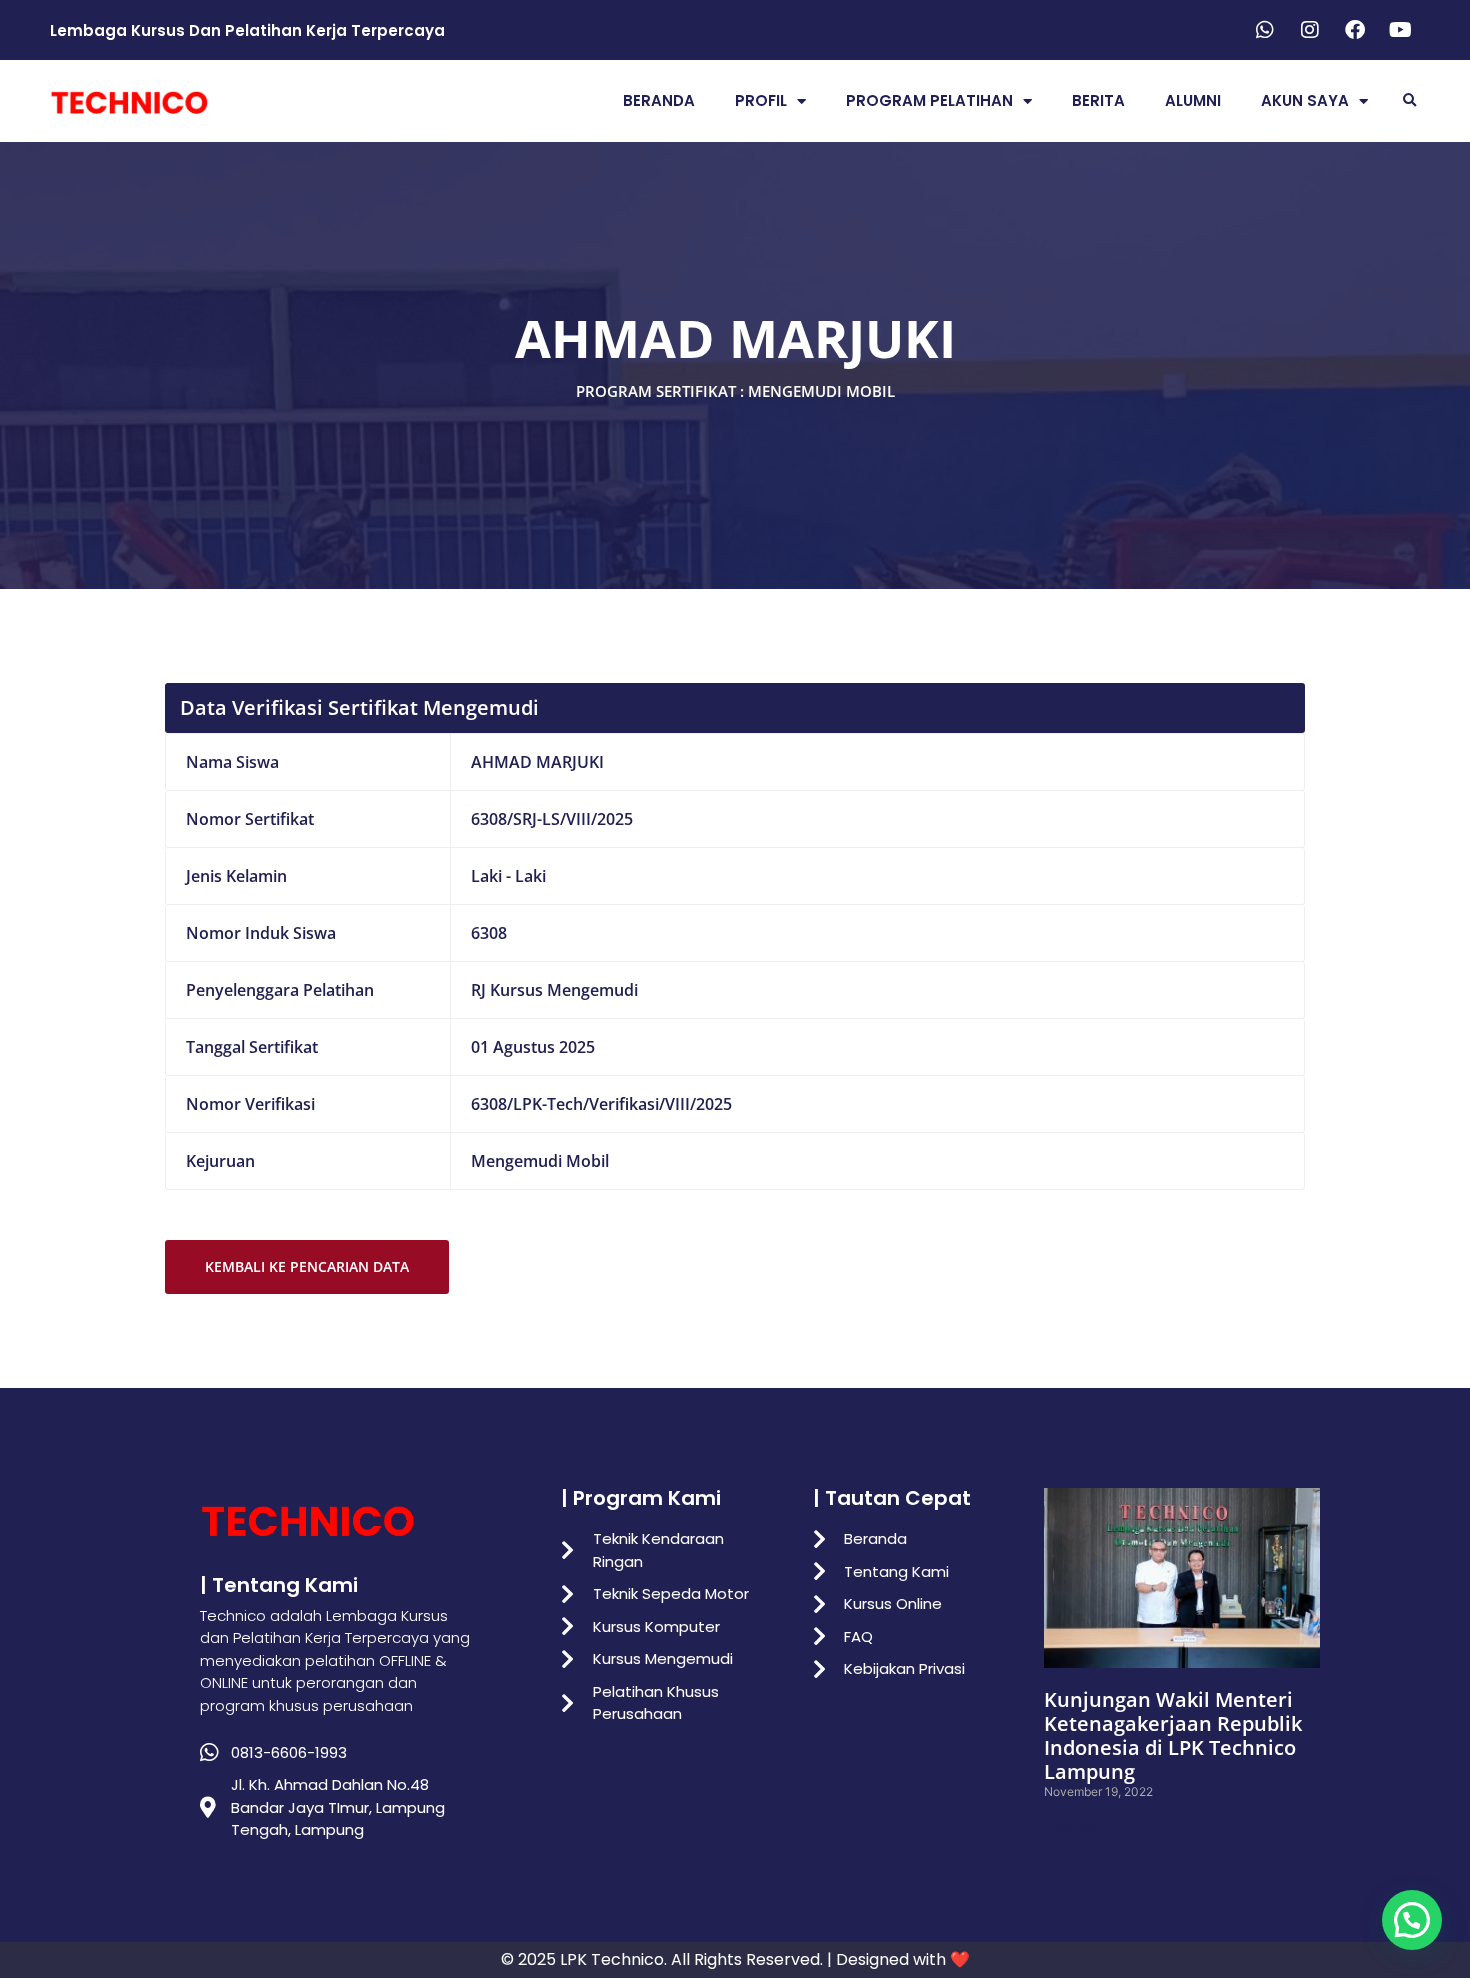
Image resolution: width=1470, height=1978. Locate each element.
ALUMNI (1193, 100)
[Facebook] (1355, 30)
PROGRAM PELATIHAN (929, 100)
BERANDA (659, 100)
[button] (1409, 101)
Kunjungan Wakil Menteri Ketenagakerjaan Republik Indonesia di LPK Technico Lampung (1173, 1735)
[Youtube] (1400, 30)
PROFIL (761, 100)
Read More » (1080, 1825)
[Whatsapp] (1265, 30)
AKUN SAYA (1305, 100)
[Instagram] (1310, 30)
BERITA (1098, 100)
